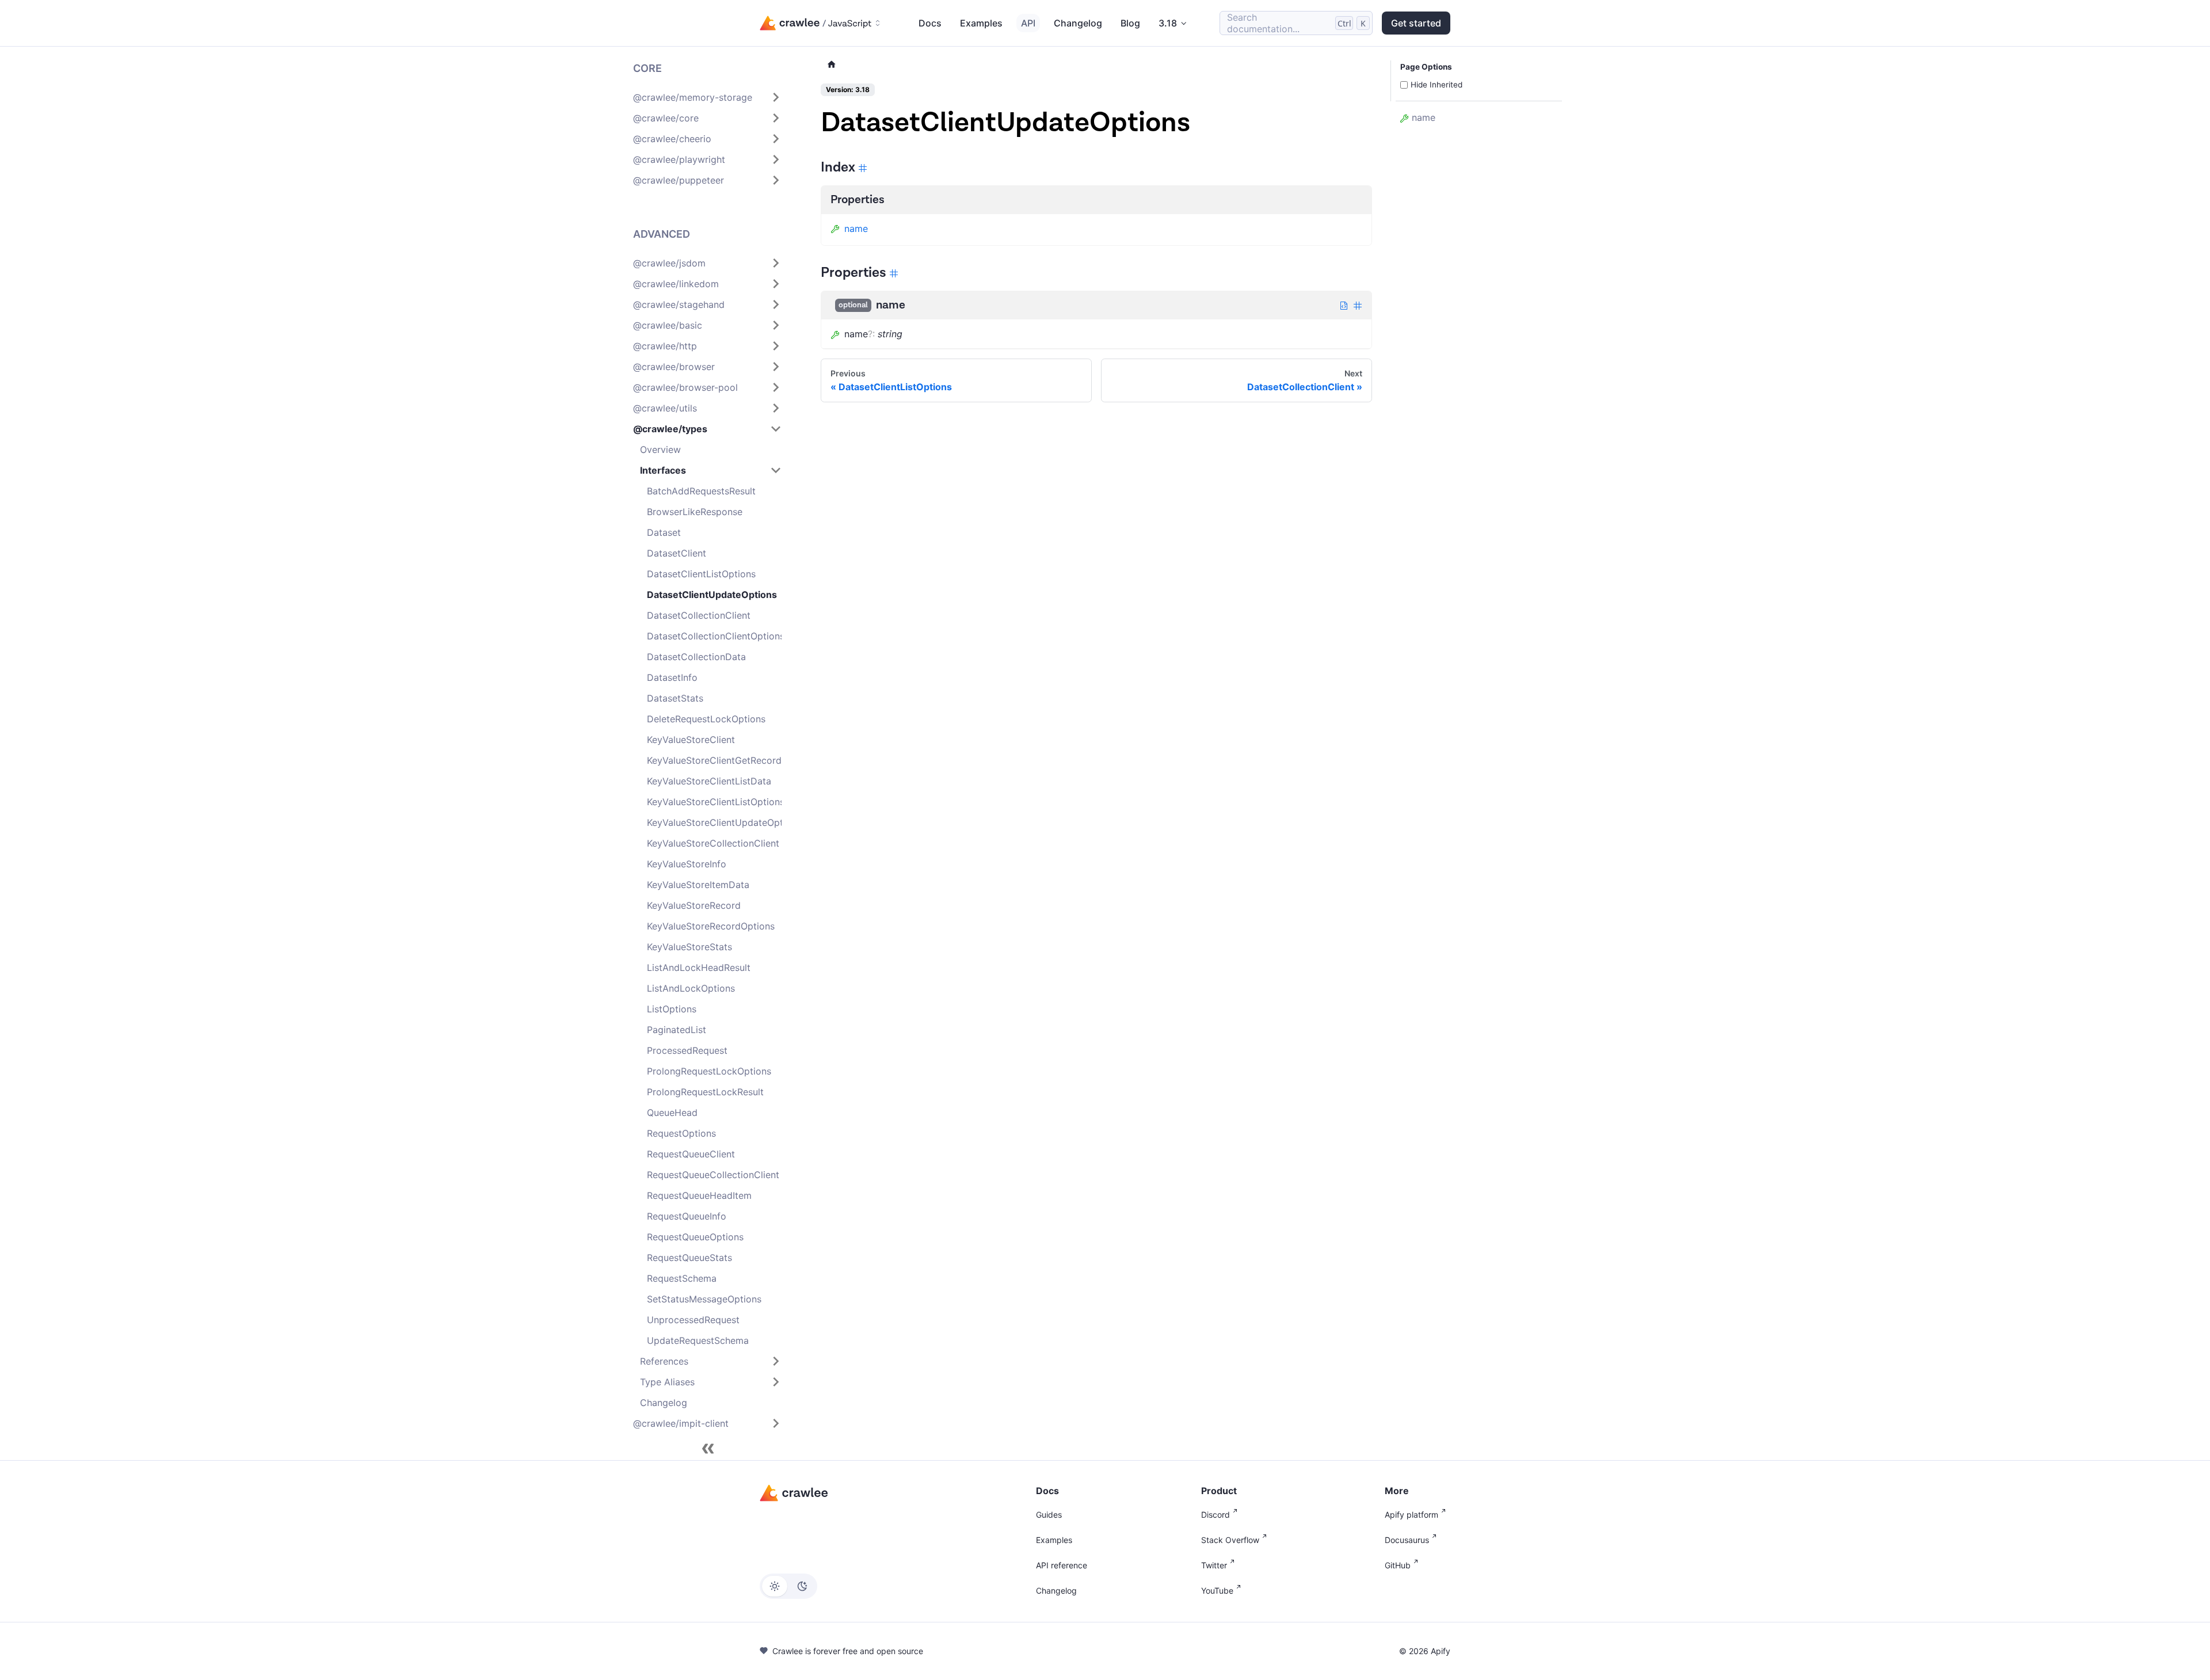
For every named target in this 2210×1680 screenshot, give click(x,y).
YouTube (1217, 1591)
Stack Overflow (1230, 1540)
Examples (981, 23)
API (1028, 23)
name (856, 228)
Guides (1049, 1515)
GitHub (1398, 1565)
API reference (1062, 1565)
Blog (1130, 23)
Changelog (1078, 23)
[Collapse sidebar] (708, 1449)
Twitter (1214, 1565)
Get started (1416, 23)
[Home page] (832, 65)
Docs (930, 23)
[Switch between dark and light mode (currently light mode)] (788, 1586)
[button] (707, 97)
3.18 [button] (1168, 23)
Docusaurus (1407, 1540)
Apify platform (1411, 1515)
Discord (1215, 1515)
